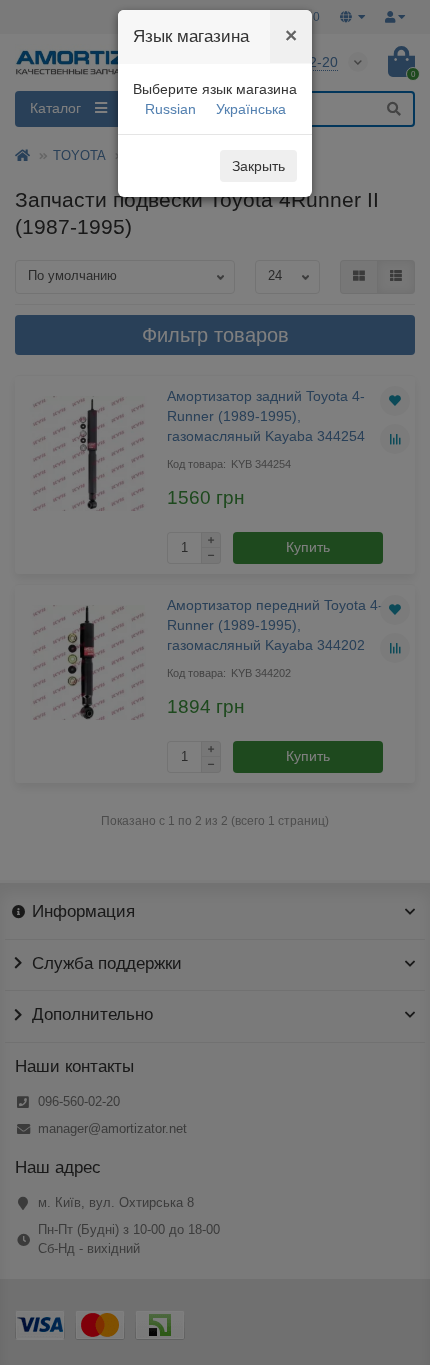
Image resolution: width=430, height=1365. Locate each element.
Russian (170, 109)
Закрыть (258, 166)
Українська (251, 109)
